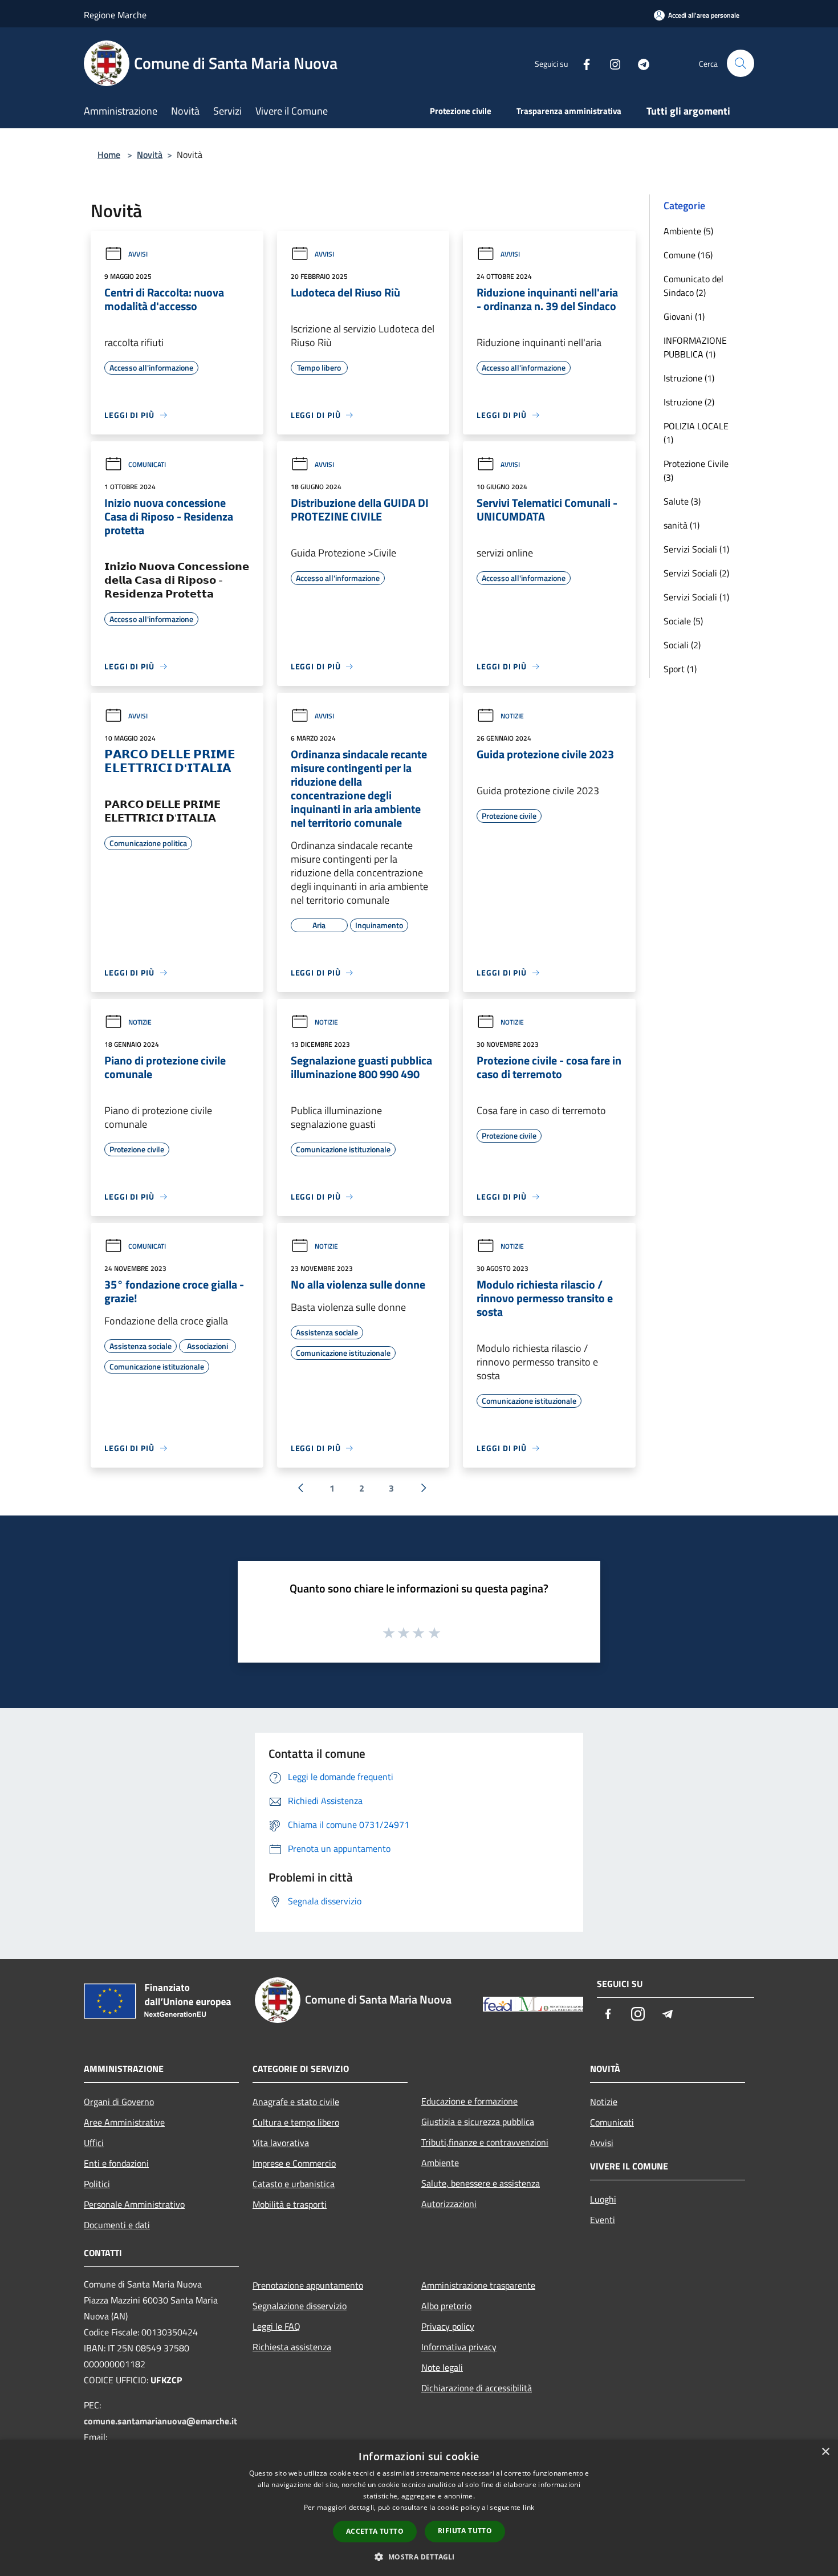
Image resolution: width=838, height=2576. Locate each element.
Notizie (512, 716)
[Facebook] (582, 63)
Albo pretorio (446, 2306)
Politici (97, 2184)
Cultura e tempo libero (296, 2122)
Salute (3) (682, 501)
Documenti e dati (117, 2225)
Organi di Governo (119, 2102)
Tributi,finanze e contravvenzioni (485, 2142)
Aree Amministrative (124, 2122)
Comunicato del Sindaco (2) (693, 286)
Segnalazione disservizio (300, 2306)
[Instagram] (611, 63)
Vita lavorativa (281, 2143)
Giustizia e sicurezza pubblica (478, 2122)
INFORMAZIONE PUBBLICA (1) (695, 347)
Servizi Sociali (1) (696, 549)
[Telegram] (639, 63)
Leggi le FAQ (276, 2326)
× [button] (825, 2452)
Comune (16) (688, 255)
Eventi (603, 2220)
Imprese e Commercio (294, 2163)
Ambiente (440, 2163)
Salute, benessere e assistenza (481, 2183)
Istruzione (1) (689, 378)
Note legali (442, 2367)
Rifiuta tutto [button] (465, 2531)
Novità (150, 155)
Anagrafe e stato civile (296, 2102)
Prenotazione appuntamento (308, 2285)
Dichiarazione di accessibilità (477, 2388)
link (528, 2507)
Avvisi (138, 254)
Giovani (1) (684, 316)
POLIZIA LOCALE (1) (696, 433)
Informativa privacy (459, 2347)
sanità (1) (682, 525)
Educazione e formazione (469, 2101)
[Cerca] (741, 63)
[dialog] (419, 2508)
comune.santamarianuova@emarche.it (160, 2421)
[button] (419, 2557)
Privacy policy (448, 2326)
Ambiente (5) (688, 231)
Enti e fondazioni (116, 2163)
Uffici (94, 2143)
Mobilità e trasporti (290, 2204)
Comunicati (147, 464)
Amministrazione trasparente (478, 2285)
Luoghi (603, 2199)
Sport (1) (680, 669)
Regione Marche (115, 15)
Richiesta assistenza (292, 2347)
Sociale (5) (683, 621)
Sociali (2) (682, 645)
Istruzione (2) (689, 402)
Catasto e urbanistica (294, 2184)
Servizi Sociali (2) (696, 573)
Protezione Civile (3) (696, 470)
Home (109, 155)
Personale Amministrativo (134, 2204)
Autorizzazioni (449, 2204)
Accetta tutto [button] (375, 2531)
